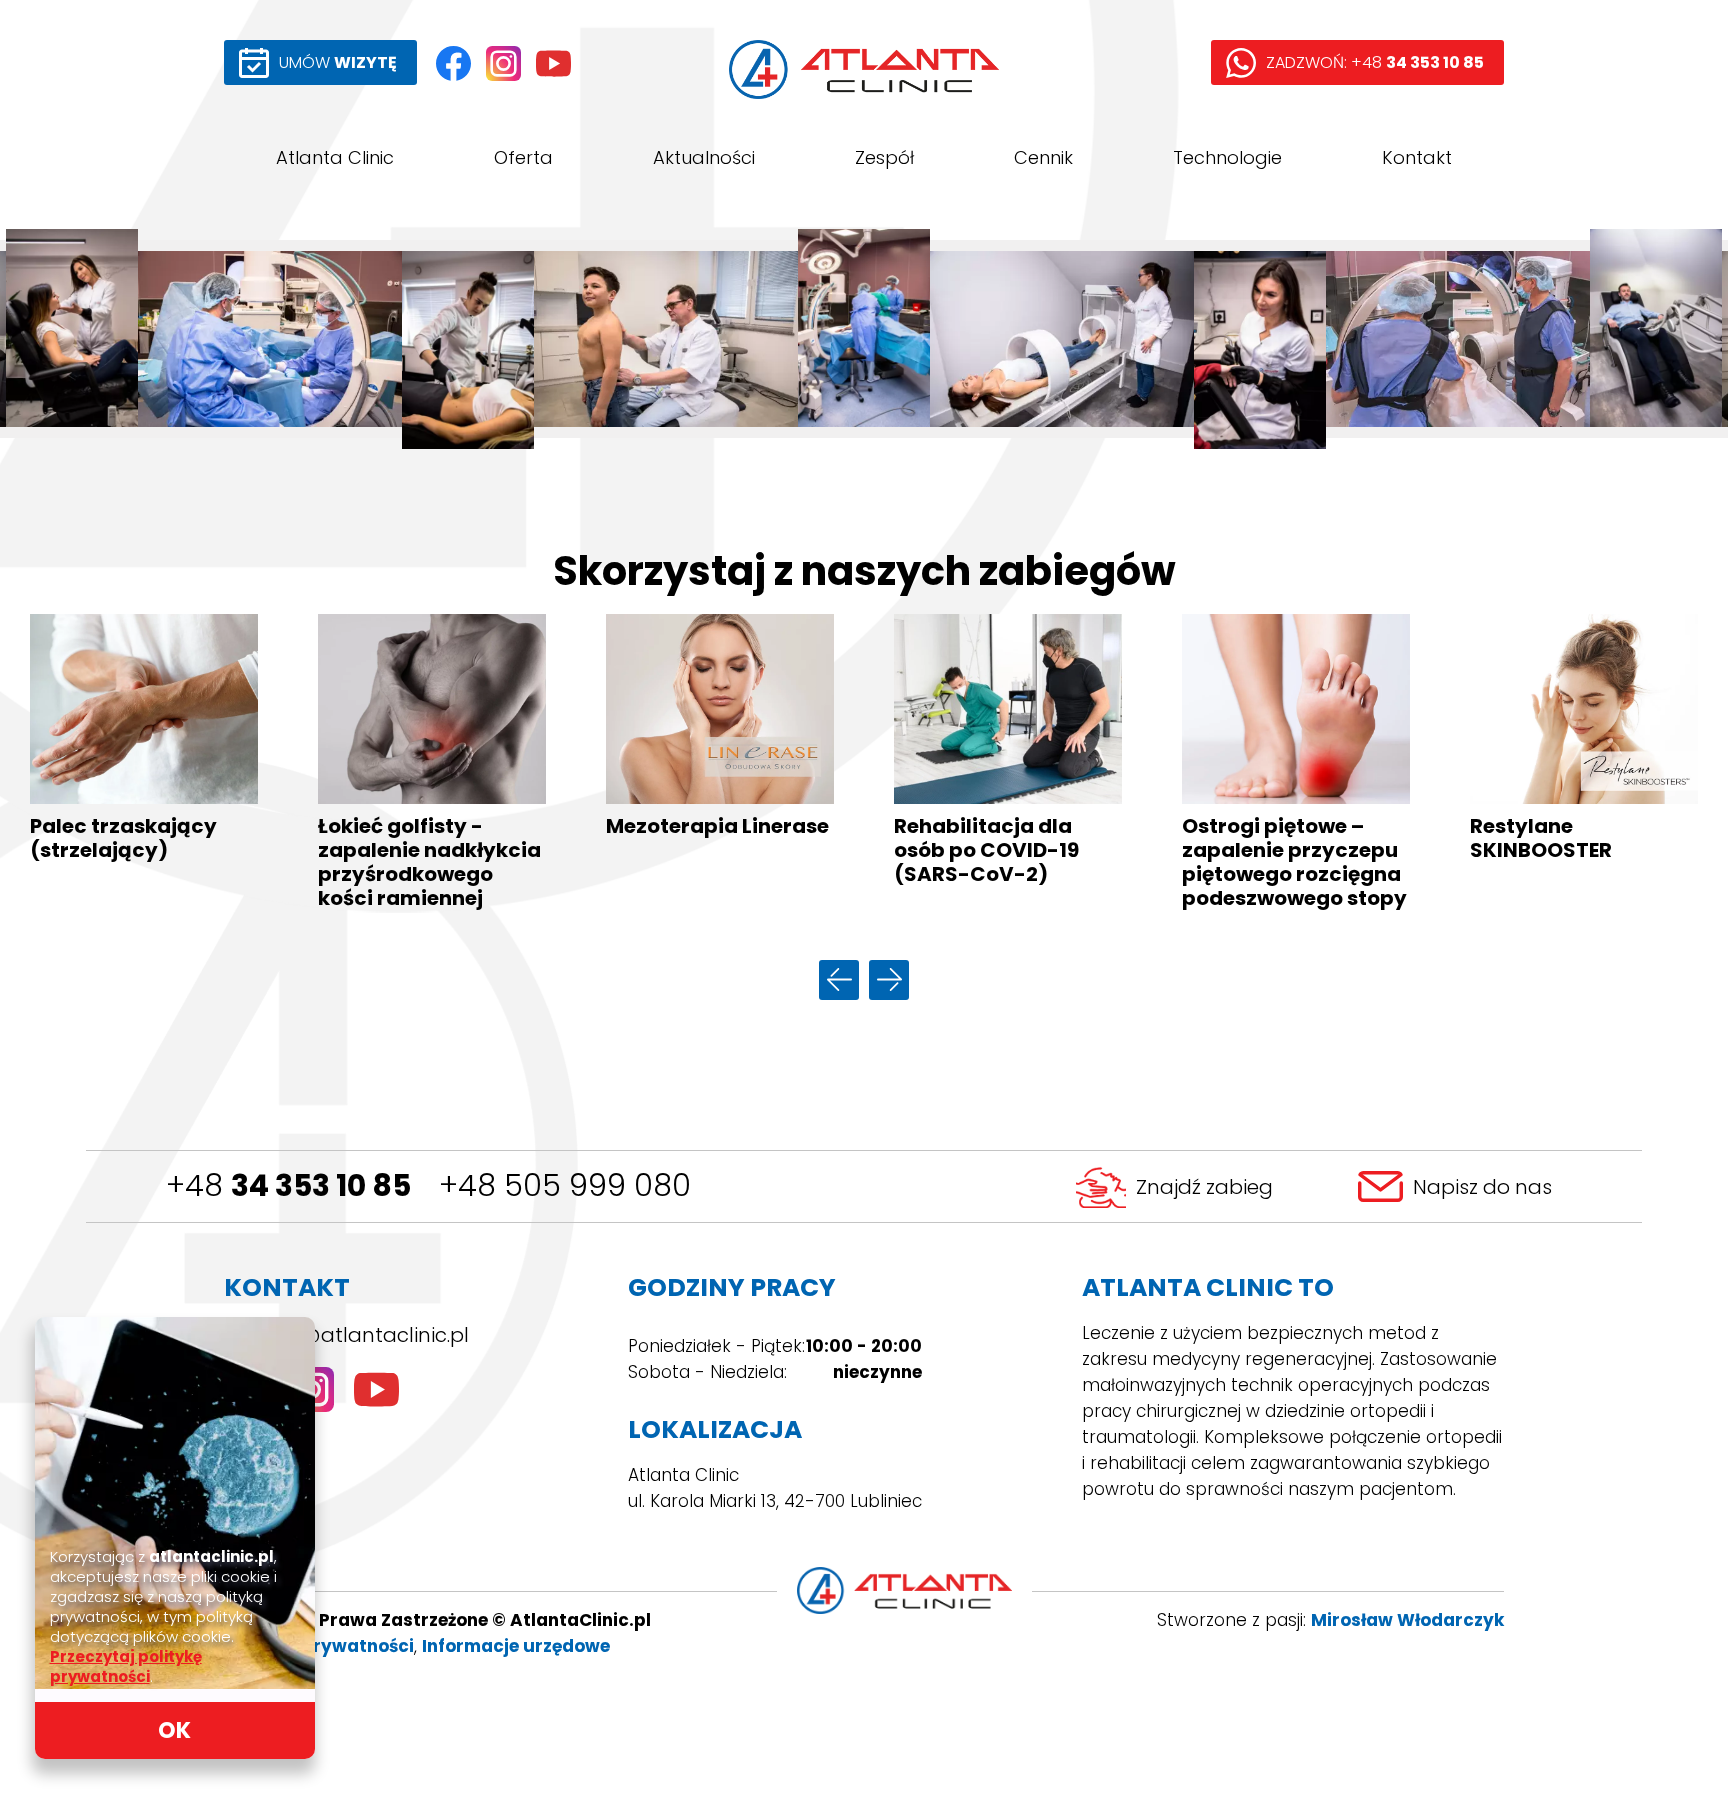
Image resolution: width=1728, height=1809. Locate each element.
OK (174, 1730)
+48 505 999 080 (565, 1185)
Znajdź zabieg (1204, 1187)
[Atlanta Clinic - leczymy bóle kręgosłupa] (1458, 339)
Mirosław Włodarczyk (1407, 1620)
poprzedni (839, 980)
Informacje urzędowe (516, 1646)
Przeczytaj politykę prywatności (126, 1666)
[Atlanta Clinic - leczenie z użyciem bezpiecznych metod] (468, 339)
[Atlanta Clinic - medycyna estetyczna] (72, 339)
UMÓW (338, 62)
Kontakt (1417, 157)
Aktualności (704, 157)
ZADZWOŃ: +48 (1375, 62)
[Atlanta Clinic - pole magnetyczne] (1062, 339)
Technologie (1227, 157)
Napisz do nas (1482, 1187)
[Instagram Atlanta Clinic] (503, 63)
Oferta (523, 157)
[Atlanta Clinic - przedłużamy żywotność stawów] (864, 339)
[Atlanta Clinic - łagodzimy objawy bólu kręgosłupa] (1656, 339)
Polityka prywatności (319, 1646)
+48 (288, 1185)
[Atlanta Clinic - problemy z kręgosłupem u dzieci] (666, 339)
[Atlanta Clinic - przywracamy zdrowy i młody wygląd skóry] (1260, 339)
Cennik (1043, 157)
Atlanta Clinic (335, 157)
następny (889, 980)
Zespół (884, 157)
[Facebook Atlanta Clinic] (453, 63)
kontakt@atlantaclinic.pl (346, 1335)
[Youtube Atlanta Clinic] (553, 63)
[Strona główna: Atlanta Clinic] (864, 69)
